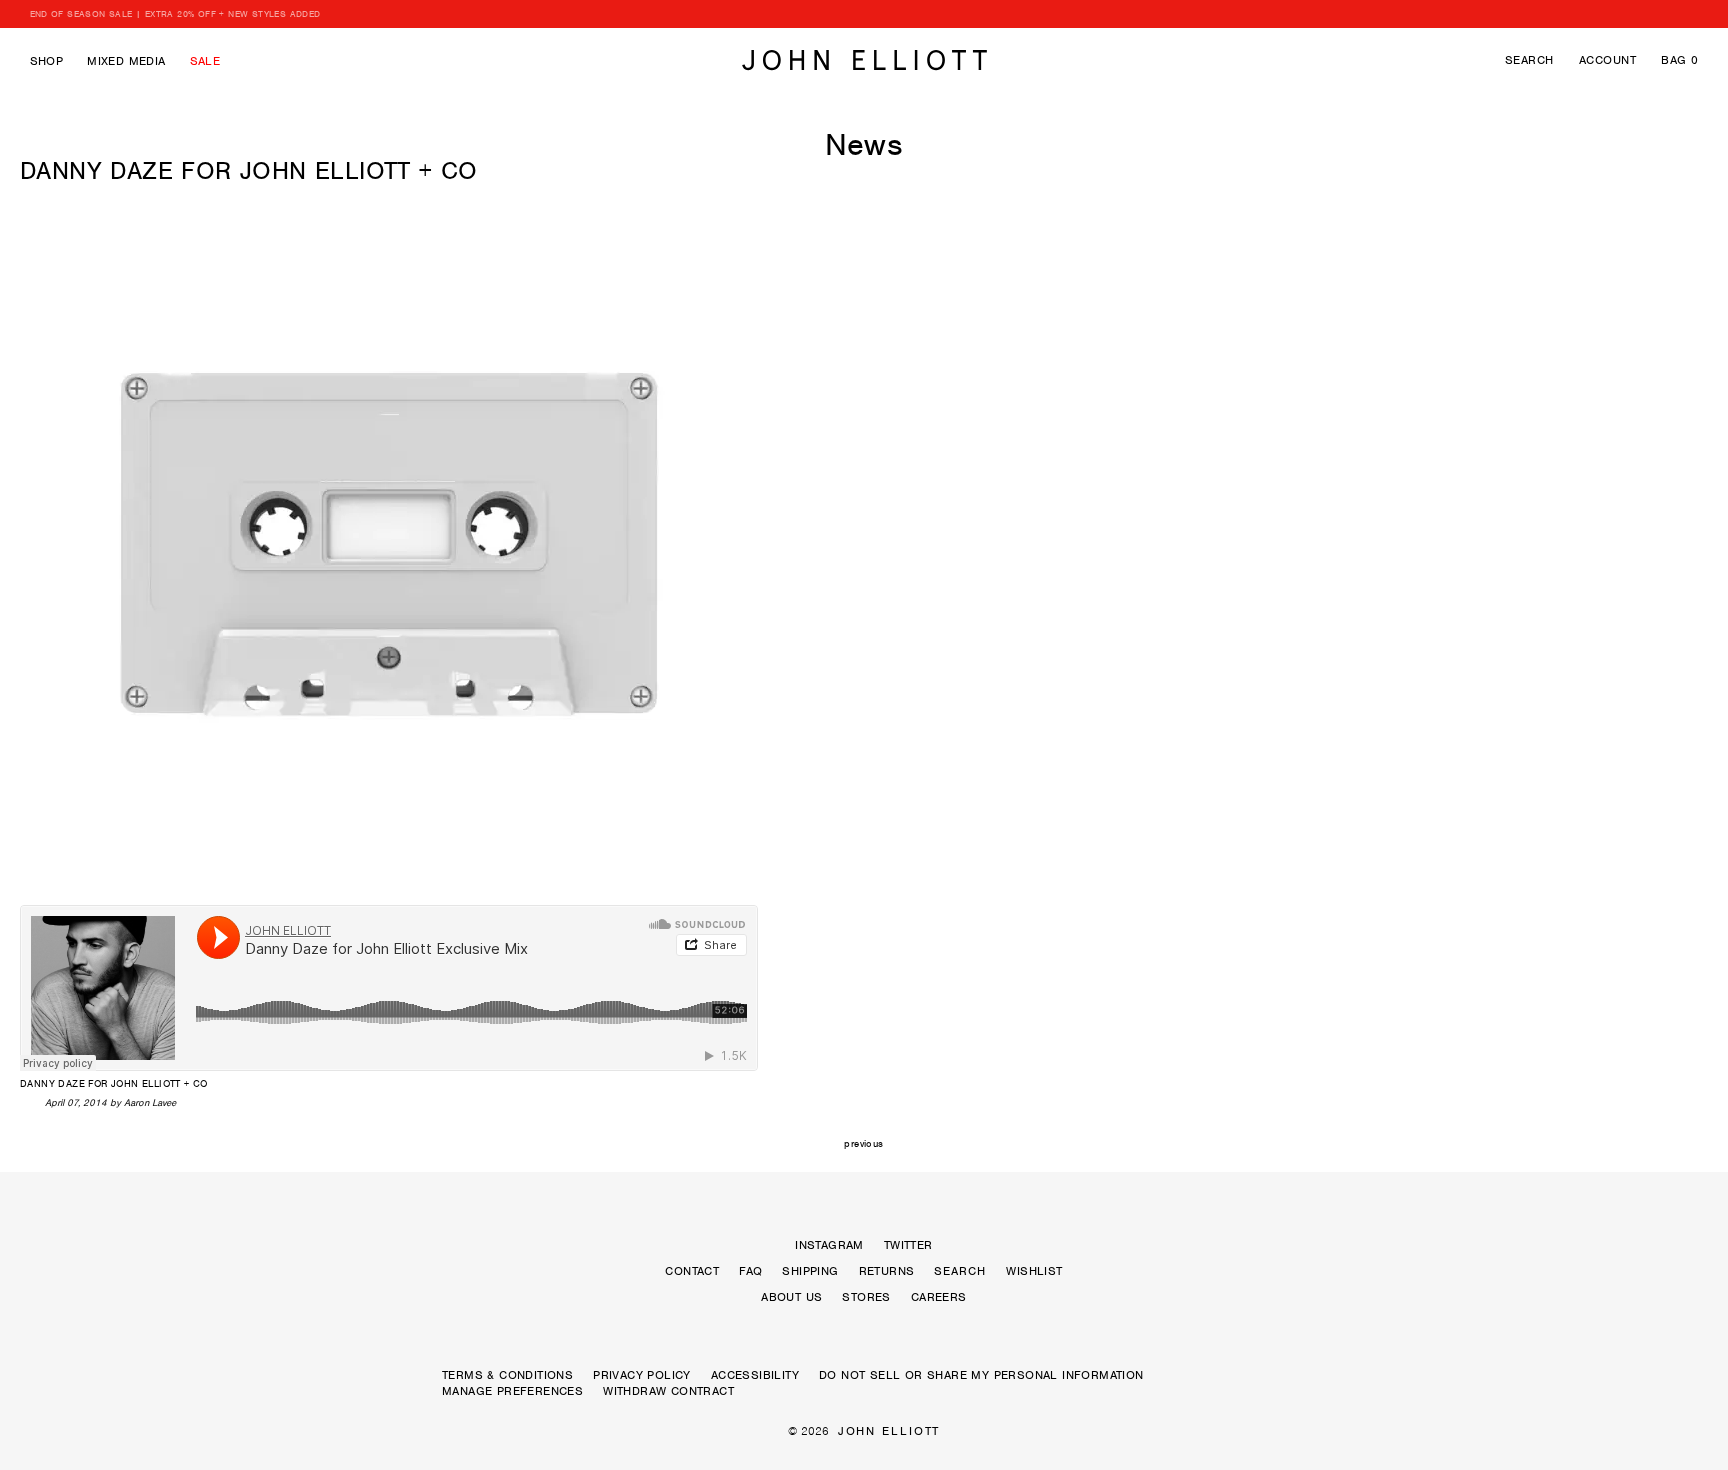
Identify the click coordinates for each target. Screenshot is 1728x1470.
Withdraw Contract (668, 1391)
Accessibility (755, 1375)
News (864, 144)
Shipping (810, 1271)
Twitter (908, 1245)
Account (1607, 60)
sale (205, 61)
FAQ (750, 1271)
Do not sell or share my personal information (981, 1375)
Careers (939, 1297)
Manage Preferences (512, 1391)
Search (1529, 60)
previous (863, 1143)
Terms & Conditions (507, 1375)
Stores (866, 1297)
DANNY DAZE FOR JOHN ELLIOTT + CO (249, 170)
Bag (1679, 60)
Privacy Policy (642, 1375)
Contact (692, 1271)
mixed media (126, 61)
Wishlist (1034, 1271)
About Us (791, 1297)
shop (47, 61)
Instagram (829, 1245)
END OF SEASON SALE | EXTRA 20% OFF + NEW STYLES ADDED (175, 14)
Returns (887, 1271)
